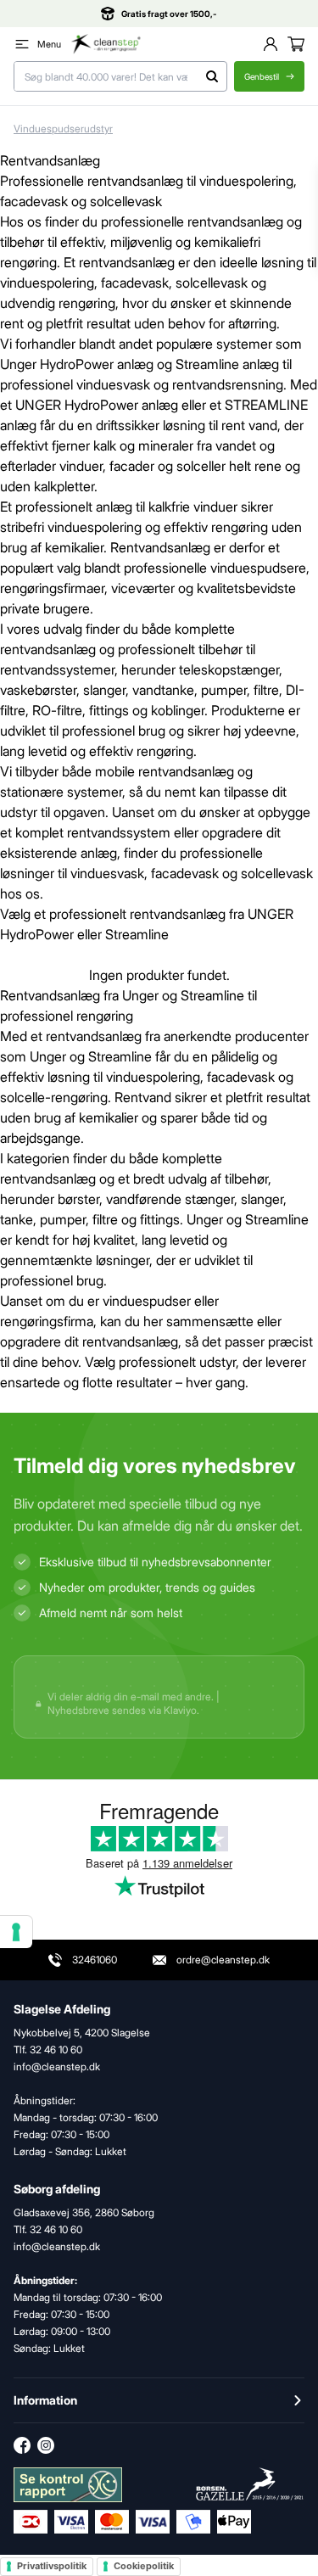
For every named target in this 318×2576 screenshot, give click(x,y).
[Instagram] (46, 2445)
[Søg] (212, 76)
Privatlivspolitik (52, 2566)
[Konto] (271, 44)
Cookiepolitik (144, 2566)
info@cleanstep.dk (57, 2246)
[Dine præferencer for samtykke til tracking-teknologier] (16, 1932)
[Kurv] (296, 44)
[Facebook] (22, 2445)
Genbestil (262, 76)
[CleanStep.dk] (106, 44)
